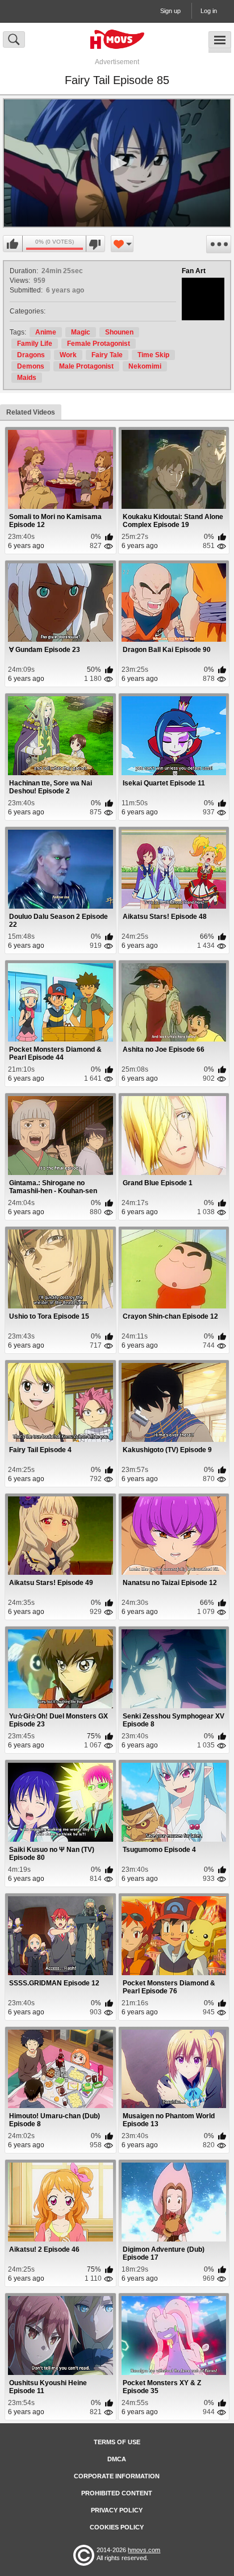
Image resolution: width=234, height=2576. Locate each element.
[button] (117, 163)
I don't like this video (95, 244)
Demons (31, 366)
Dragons (31, 355)
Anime (46, 332)
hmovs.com (144, 2550)
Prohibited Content (117, 2493)
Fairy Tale (107, 355)
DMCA (117, 2459)
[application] (117, 163)
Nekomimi (145, 366)
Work (68, 355)
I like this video (13, 244)
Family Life (35, 344)
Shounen (119, 332)
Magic (81, 332)
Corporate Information (117, 2476)
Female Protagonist (99, 344)
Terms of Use (117, 2442)
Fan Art (194, 271)
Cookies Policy (117, 2527)
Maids (27, 378)
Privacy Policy (117, 2510)
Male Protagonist (86, 366)
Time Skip (153, 355)
